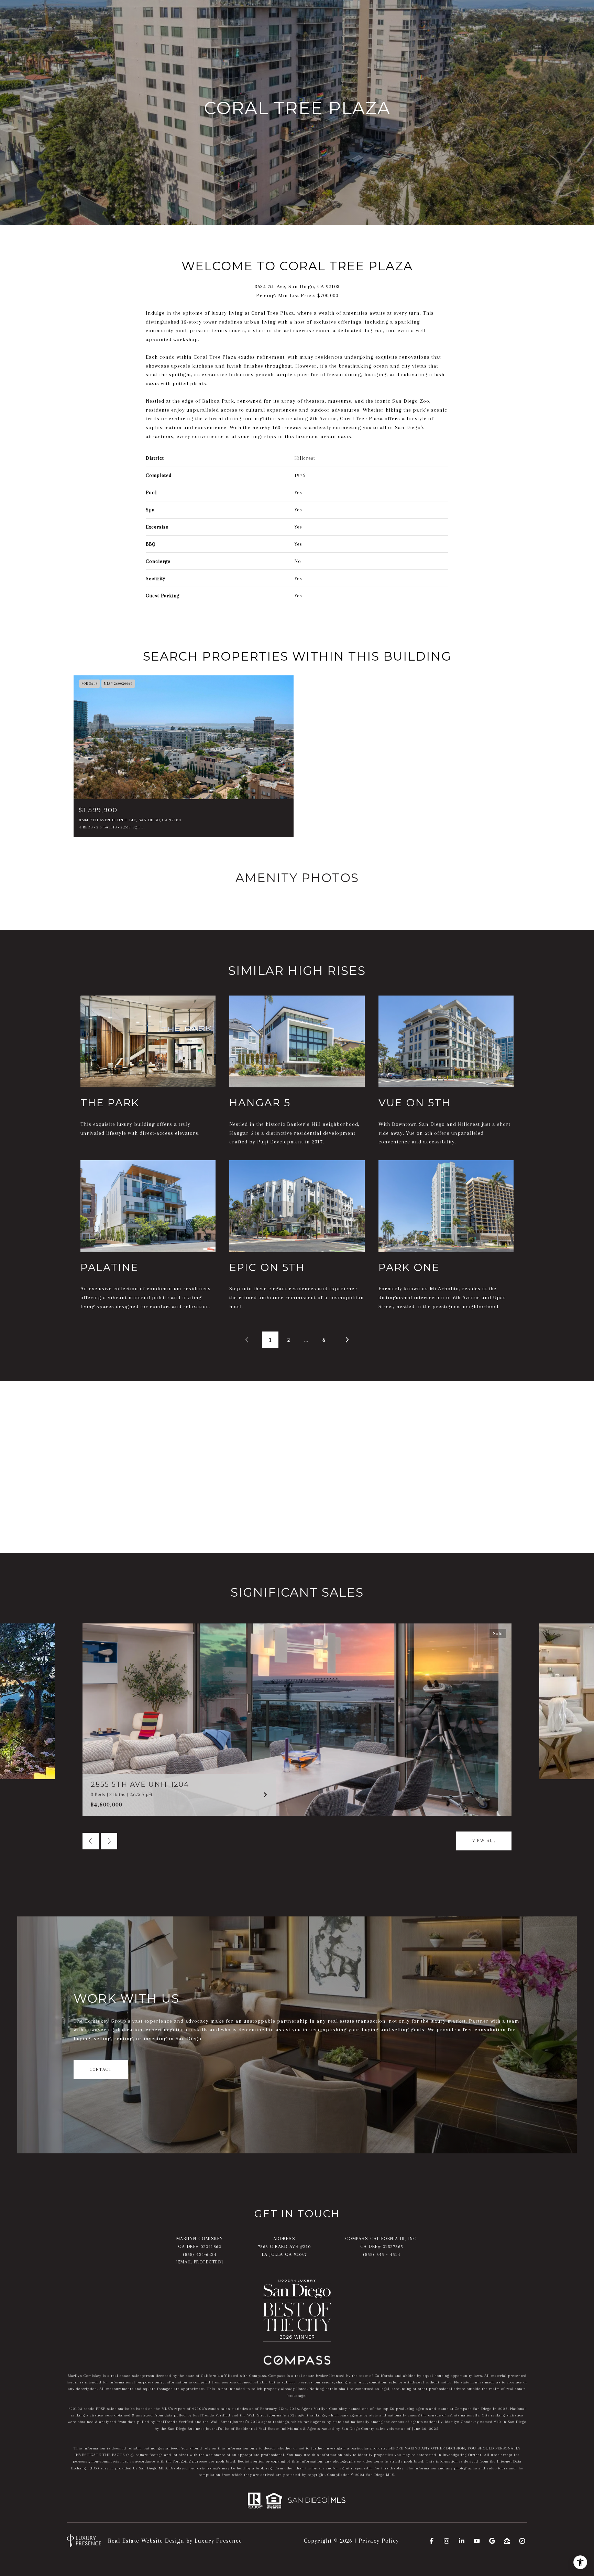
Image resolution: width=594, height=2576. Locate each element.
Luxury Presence (218, 2541)
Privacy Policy (379, 2541)
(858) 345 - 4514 (382, 2254)
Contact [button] (101, 2069)
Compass (277, 2376)
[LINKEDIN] (462, 2541)
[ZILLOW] (507, 2541)
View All (484, 1841)
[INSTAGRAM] (447, 2541)
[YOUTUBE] (477, 2541)
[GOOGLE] (492, 2541)
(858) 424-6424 (200, 2254)
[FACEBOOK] (431, 2541)
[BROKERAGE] (522, 2541)
